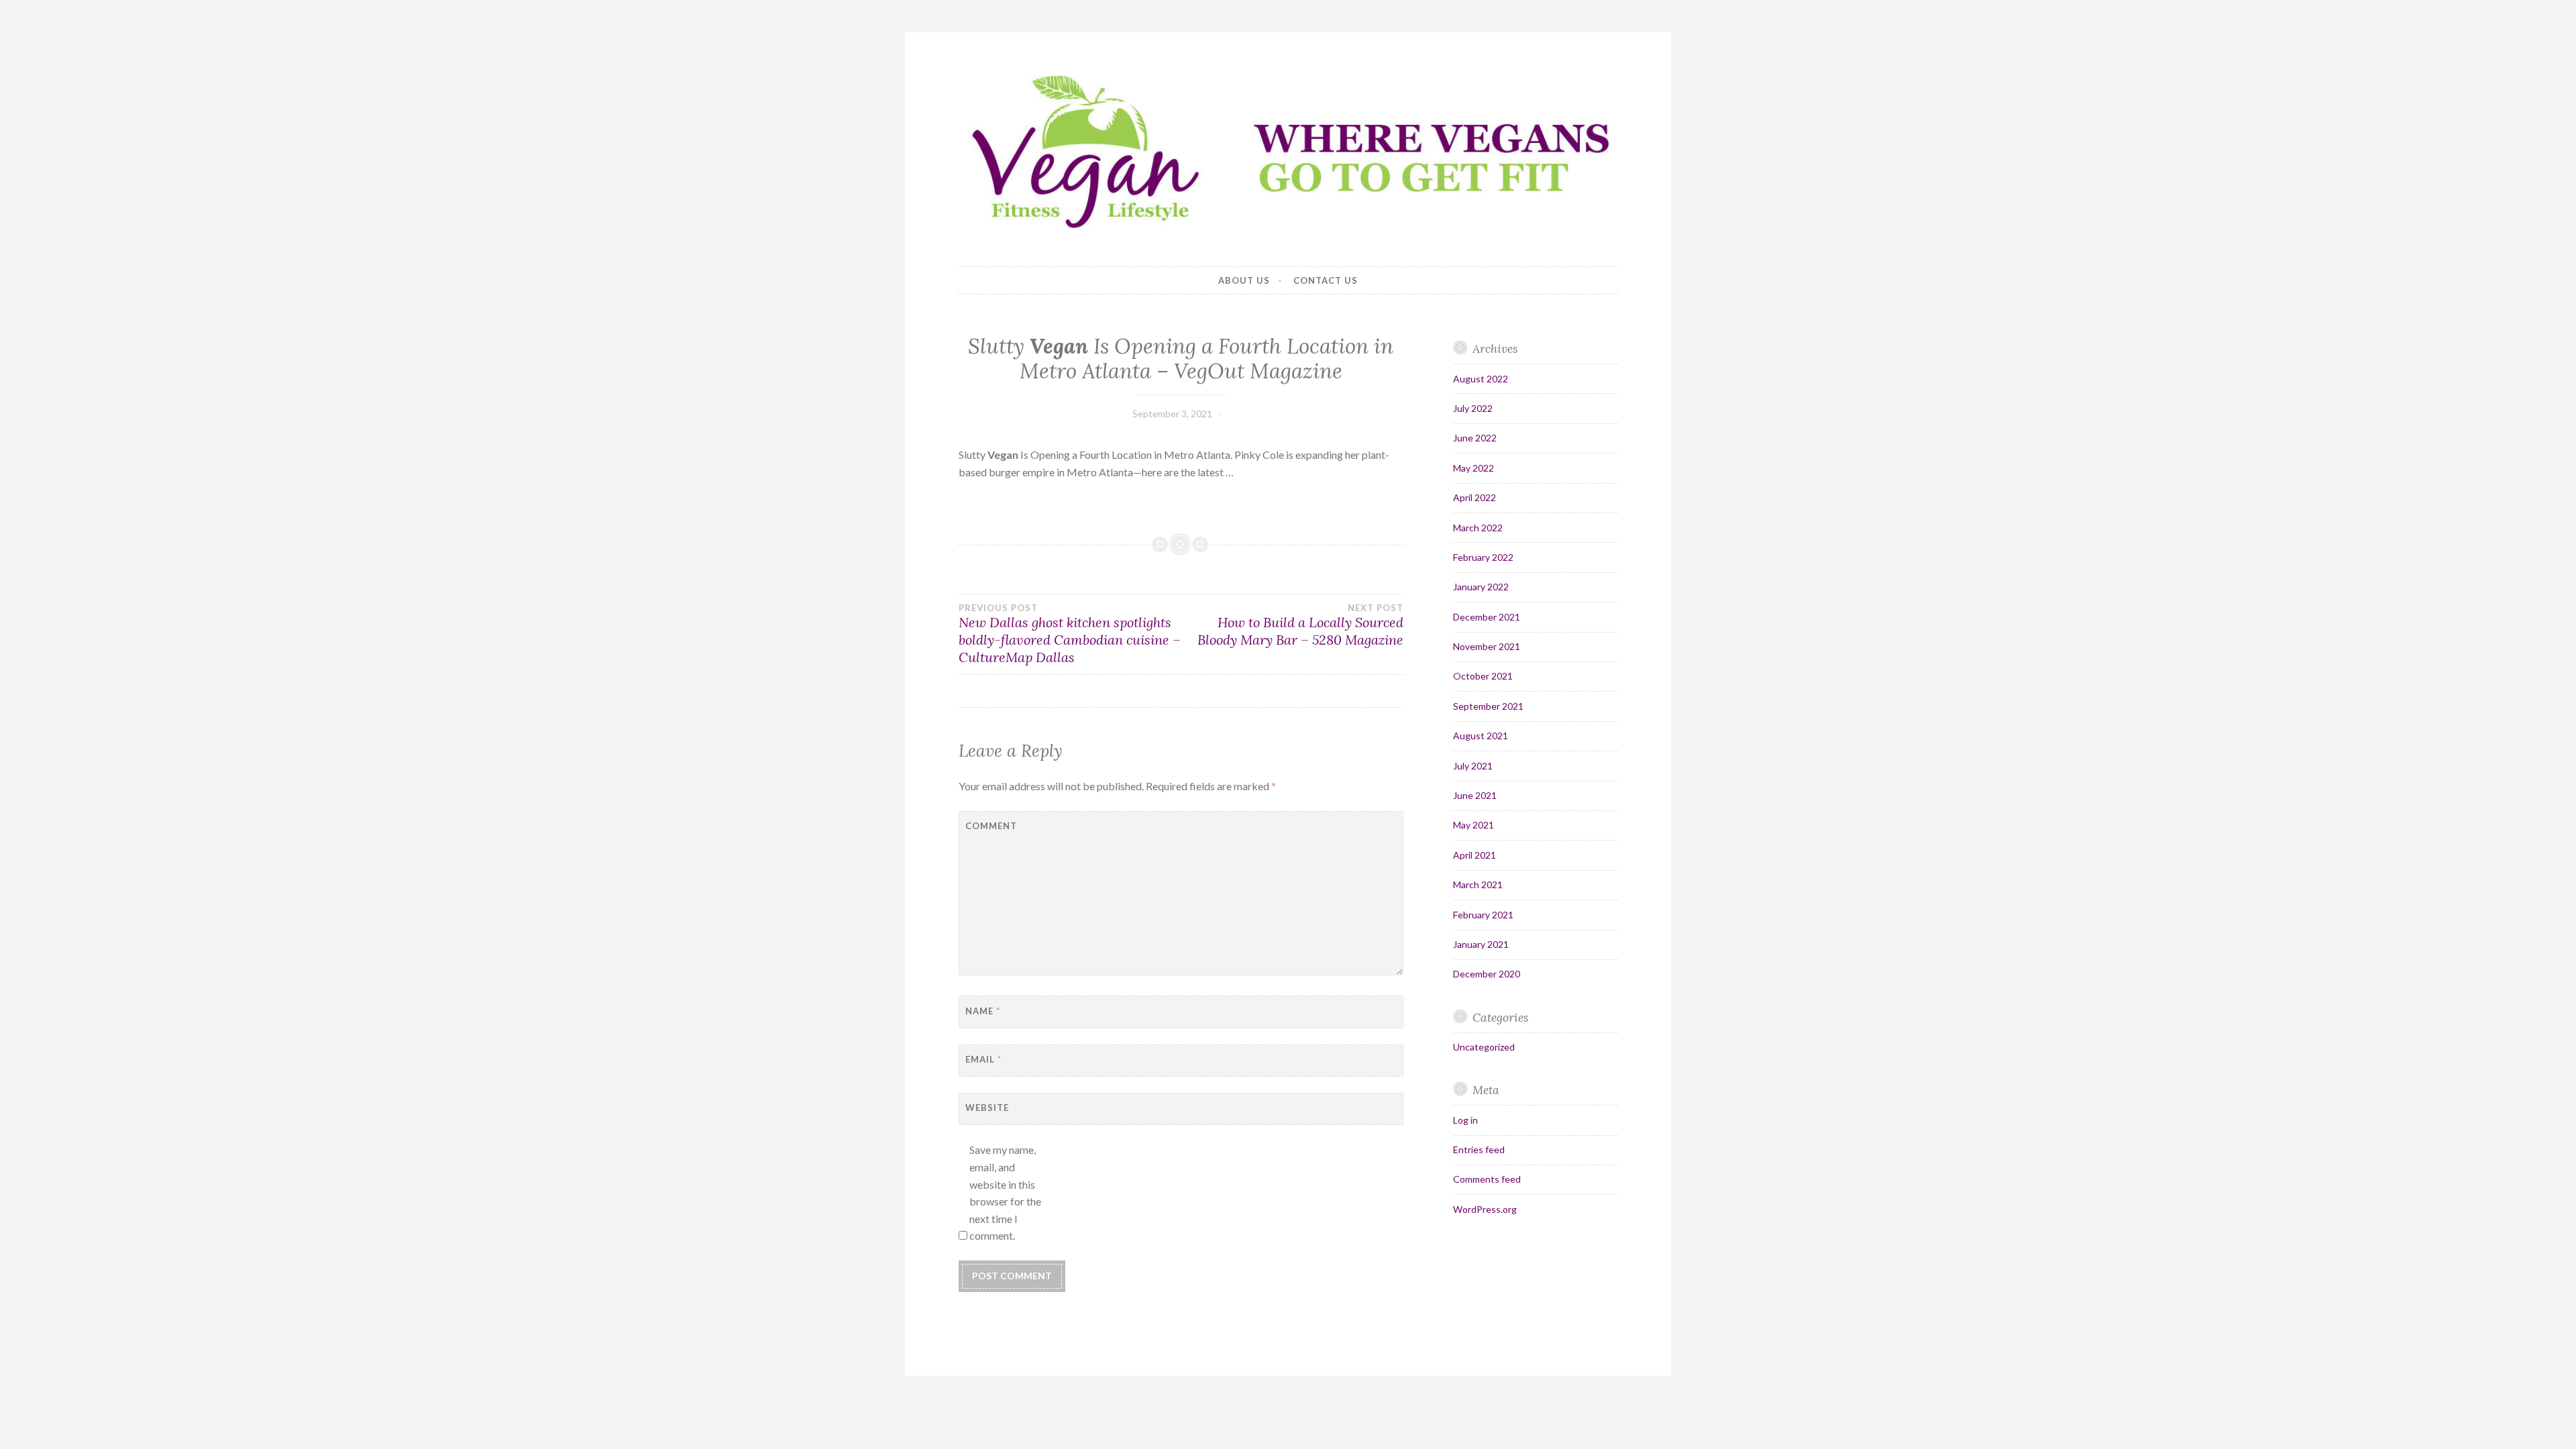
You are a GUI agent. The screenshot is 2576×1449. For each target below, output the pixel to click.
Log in (1465, 1120)
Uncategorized (1484, 1047)
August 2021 (1481, 736)
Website (987, 1108)
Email (983, 1059)
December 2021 (1487, 617)
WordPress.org (1485, 1209)
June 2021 (1475, 795)
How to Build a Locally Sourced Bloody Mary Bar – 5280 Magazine (1300, 625)
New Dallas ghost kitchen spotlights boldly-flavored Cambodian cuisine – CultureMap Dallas (1070, 634)
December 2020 (1487, 974)
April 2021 (1474, 855)
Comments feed (1487, 1179)
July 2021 (1473, 766)
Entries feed (1479, 1149)
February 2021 (1483, 915)
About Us (1244, 280)
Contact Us (1326, 280)
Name (983, 1011)
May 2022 (1473, 468)
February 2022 (1483, 557)
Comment (991, 826)
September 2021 (1488, 706)
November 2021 (1487, 646)
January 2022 (1481, 587)
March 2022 (1478, 528)
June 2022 (1475, 438)
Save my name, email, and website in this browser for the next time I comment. (1005, 1192)
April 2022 (1474, 497)
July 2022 (1473, 408)
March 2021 (1478, 884)
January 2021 (1481, 944)
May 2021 (1473, 825)
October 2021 (1483, 676)
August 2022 (1481, 379)
